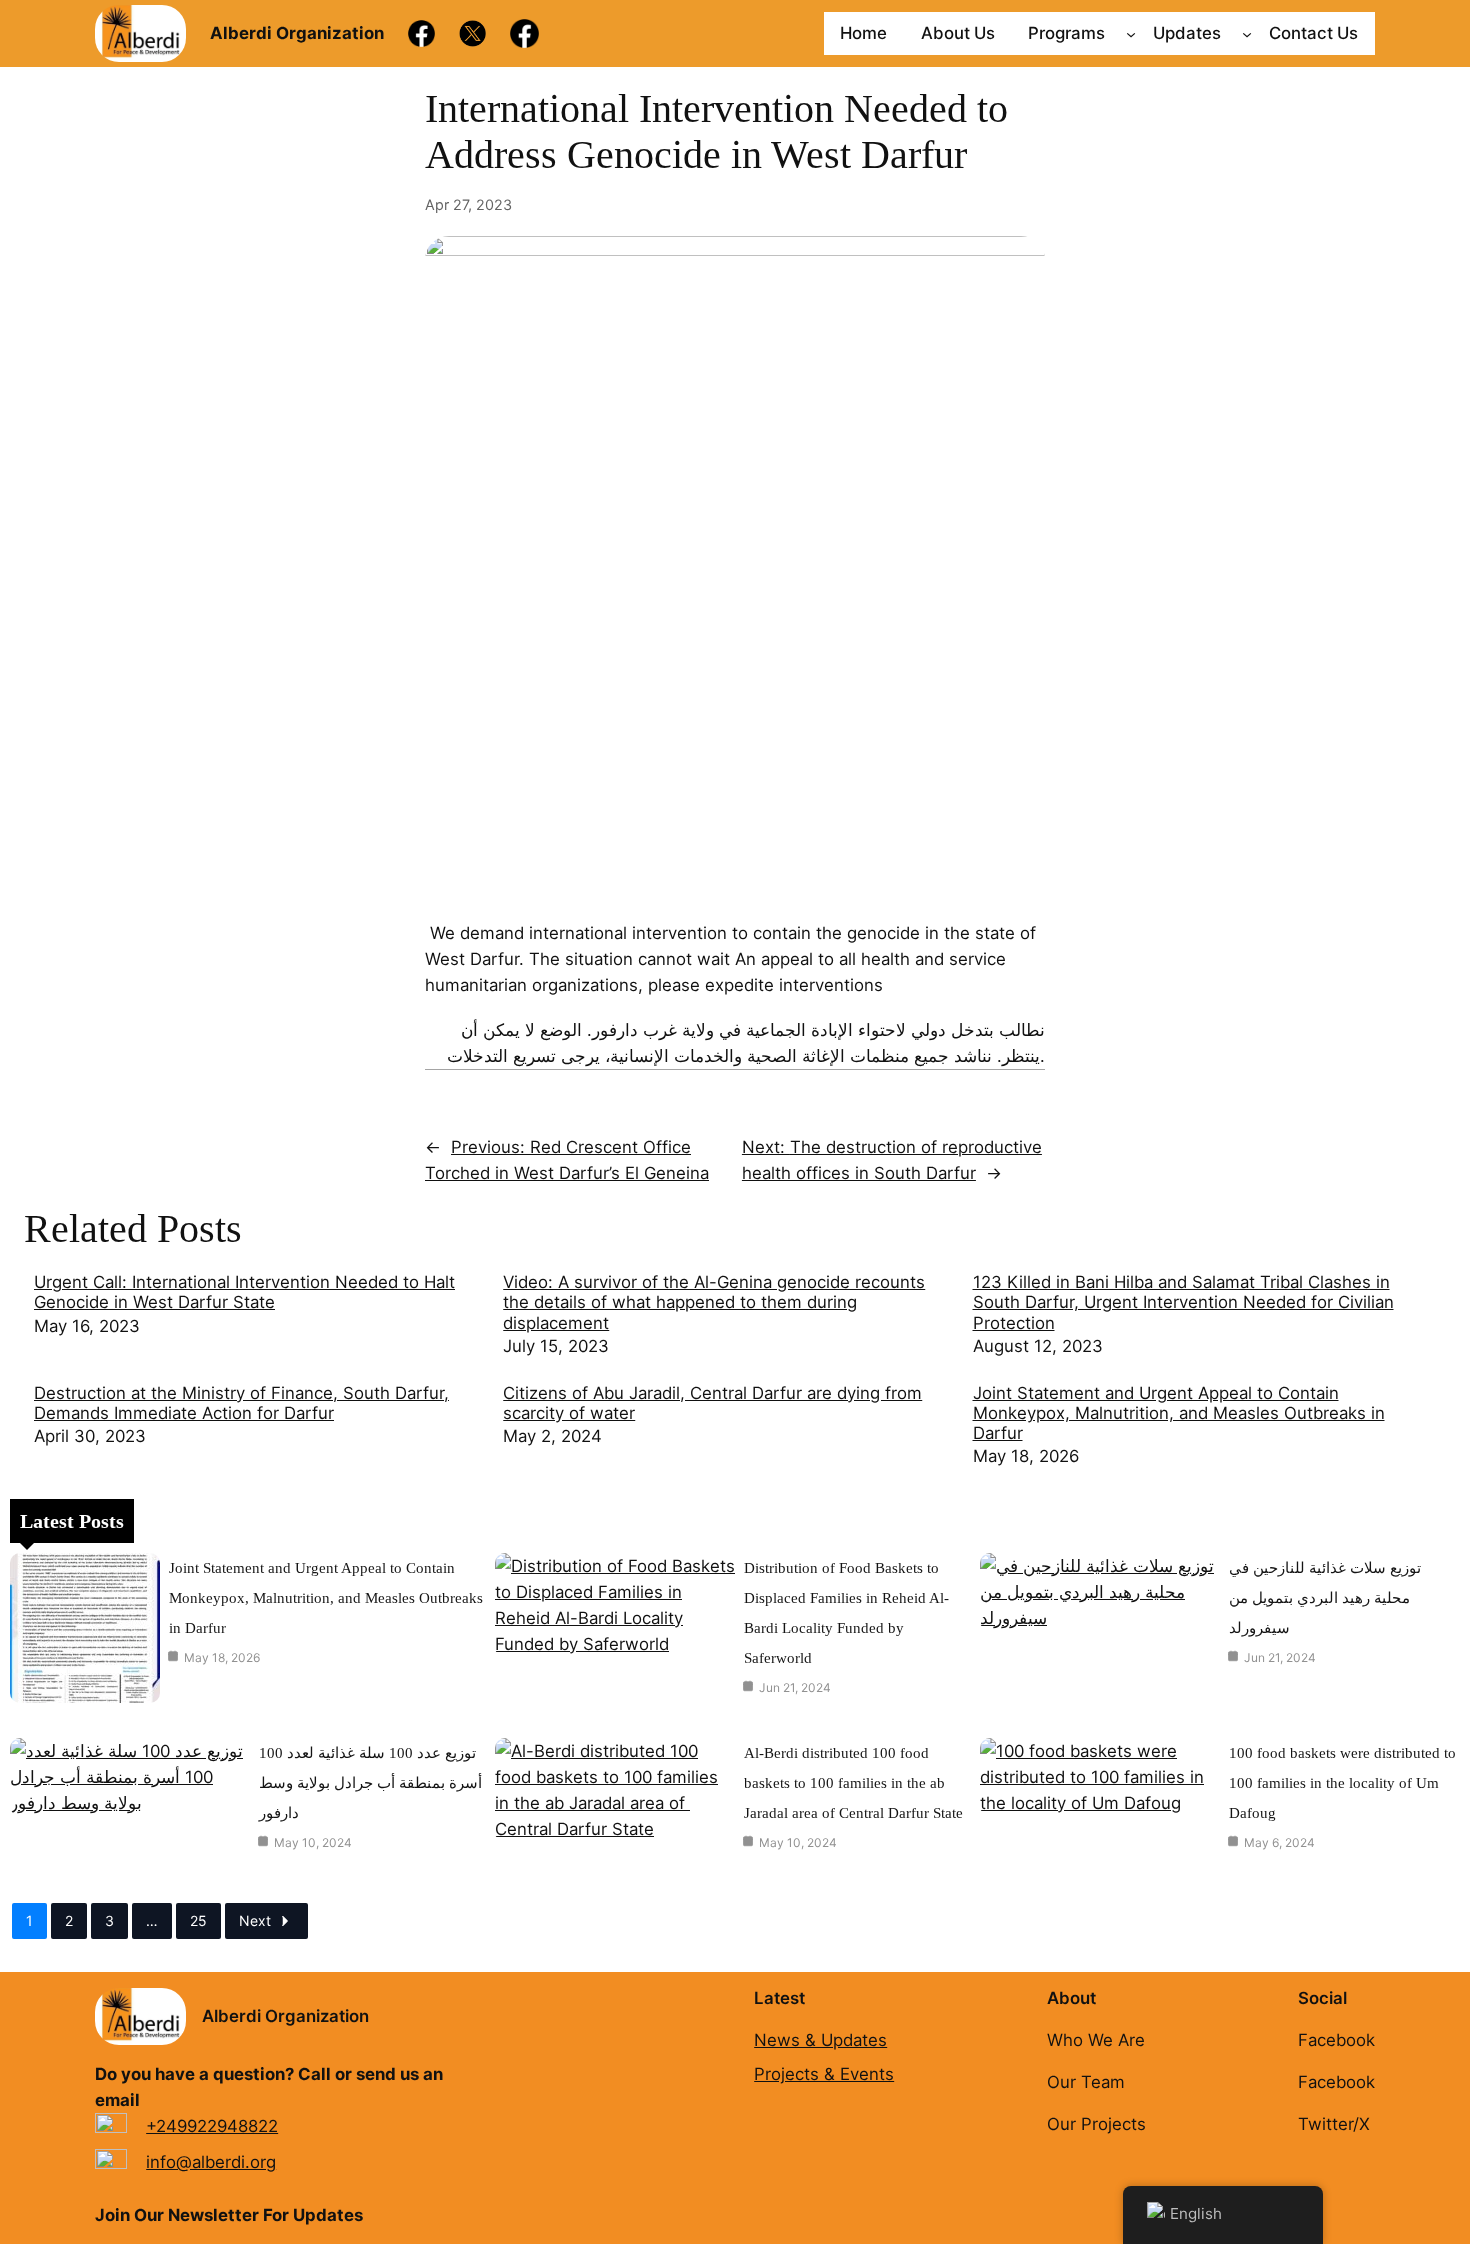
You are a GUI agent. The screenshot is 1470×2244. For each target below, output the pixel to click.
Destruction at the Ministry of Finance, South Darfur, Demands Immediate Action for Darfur (241, 1403)
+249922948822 (212, 2126)
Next (255, 1920)
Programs (1066, 33)
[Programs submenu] (1131, 33)
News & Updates (820, 2040)
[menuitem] (258, 1315)
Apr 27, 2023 (468, 204)
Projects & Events (824, 2074)
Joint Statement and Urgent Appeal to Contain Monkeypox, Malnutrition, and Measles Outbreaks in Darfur (1179, 1413)
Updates (1187, 33)
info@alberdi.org (211, 2162)
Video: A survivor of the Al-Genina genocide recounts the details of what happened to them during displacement (714, 1302)
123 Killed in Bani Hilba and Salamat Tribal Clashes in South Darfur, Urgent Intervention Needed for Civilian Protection (1183, 1302)
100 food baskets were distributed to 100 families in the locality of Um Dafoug (1342, 1783)
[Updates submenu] (1247, 33)
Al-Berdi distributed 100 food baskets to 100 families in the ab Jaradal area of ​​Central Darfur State (853, 1783)
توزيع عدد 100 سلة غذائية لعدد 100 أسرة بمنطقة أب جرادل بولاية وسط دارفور (370, 1783)
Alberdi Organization (285, 2016)
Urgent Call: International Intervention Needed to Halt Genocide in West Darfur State (244, 1292)
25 (198, 1920)
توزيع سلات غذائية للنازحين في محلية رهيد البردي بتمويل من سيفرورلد (1325, 1598)
